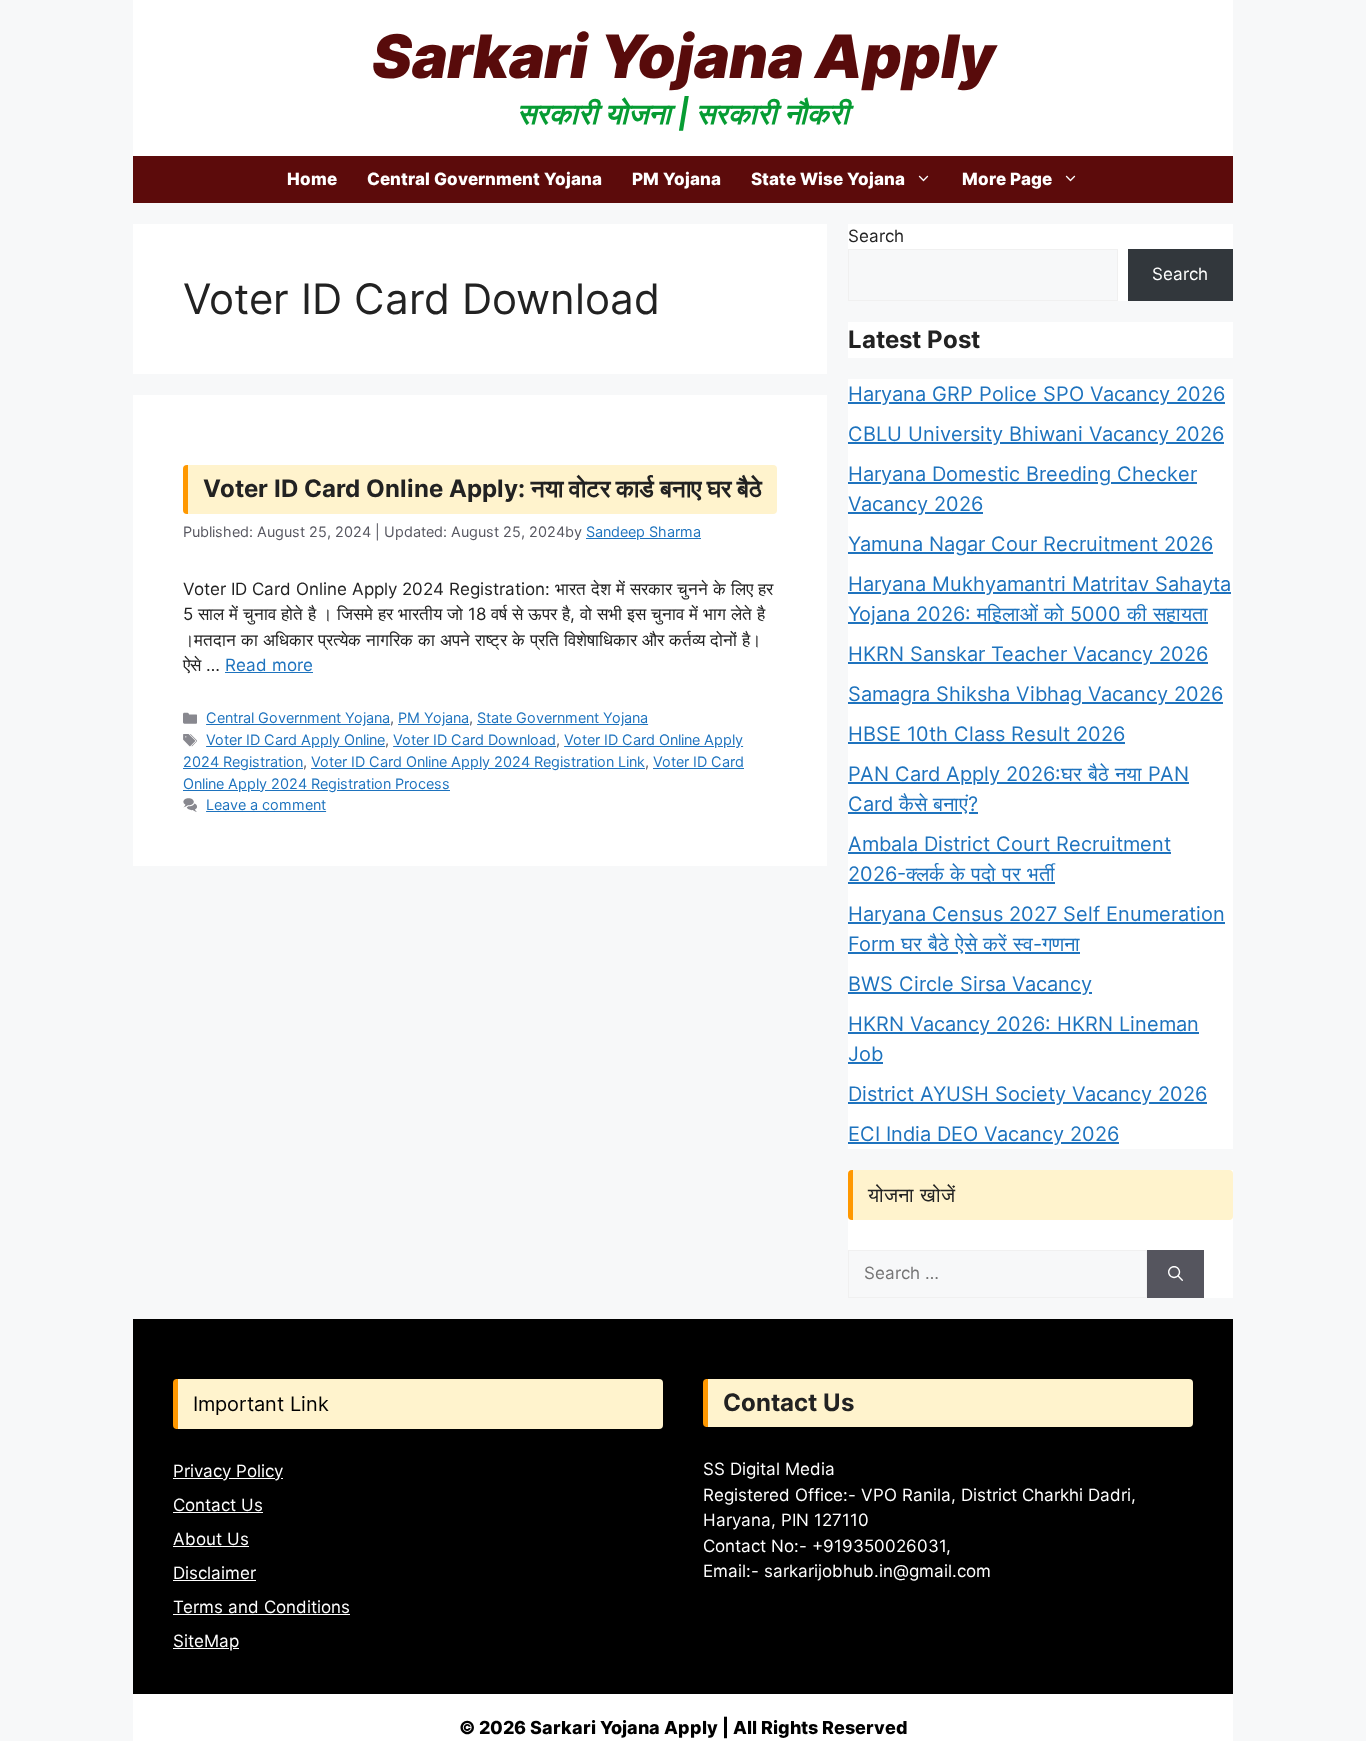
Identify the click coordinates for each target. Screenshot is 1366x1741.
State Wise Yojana (828, 179)
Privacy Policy (228, 1471)
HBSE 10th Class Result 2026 (986, 734)
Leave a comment (266, 804)
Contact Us (218, 1505)
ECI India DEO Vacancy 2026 (983, 1134)
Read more (269, 665)
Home (312, 179)
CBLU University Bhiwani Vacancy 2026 (1036, 434)
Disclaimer (214, 1573)
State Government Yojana (562, 717)
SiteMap (206, 1641)
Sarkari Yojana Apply (683, 56)
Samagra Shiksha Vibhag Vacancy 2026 (1035, 694)
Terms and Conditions (261, 1607)
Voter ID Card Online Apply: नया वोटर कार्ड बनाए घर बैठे (482, 488)
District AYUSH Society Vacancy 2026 (1027, 1094)
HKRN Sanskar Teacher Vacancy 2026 (1028, 654)
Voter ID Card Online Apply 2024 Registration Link (478, 761)
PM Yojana (676, 179)
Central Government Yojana (484, 179)
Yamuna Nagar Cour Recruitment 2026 (1030, 544)
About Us (211, 1539)
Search (876, 236)
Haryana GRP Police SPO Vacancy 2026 (1036, 394)
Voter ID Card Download (474, 739)
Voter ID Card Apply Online (295, 739)
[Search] (1175, 1274)
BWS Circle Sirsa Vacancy (970, 984)
